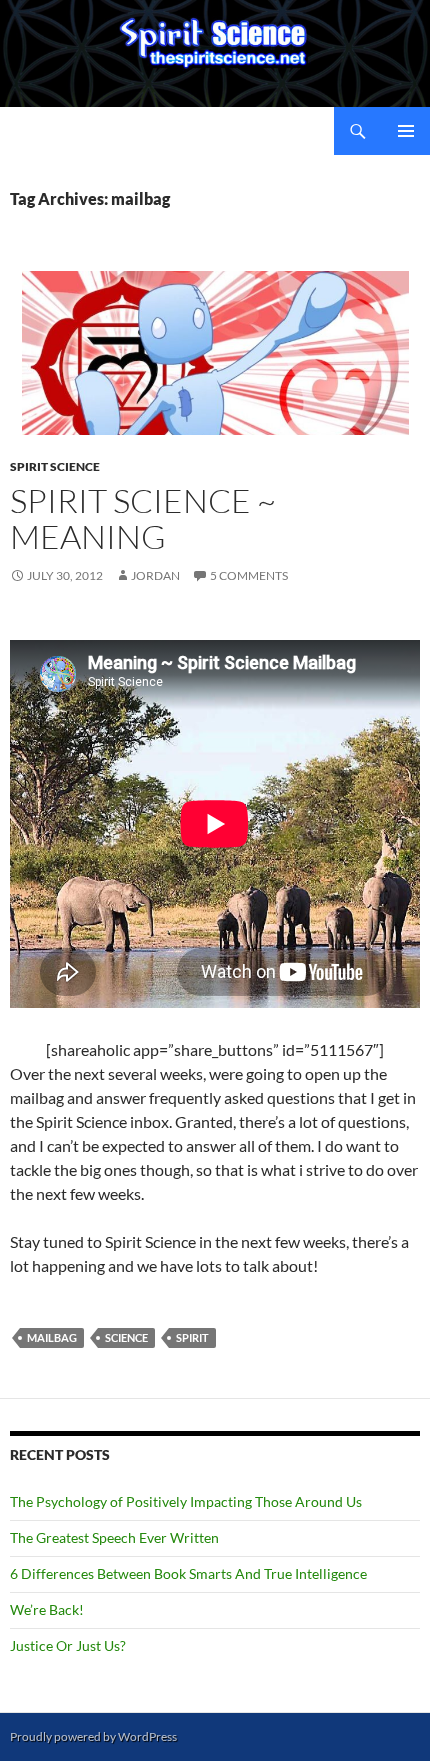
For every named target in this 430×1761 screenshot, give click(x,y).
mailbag (52, 1337)
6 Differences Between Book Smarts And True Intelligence (188, 1573)
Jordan (155, 575)
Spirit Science (55, 466)
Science (126, 1337)
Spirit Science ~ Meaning (143, 518)
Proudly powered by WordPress (93, 1736)
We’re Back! (47, 1609)
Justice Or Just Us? (68, 1645)
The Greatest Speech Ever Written (114, 1537)
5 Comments (249, 575)
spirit (192, 1337)
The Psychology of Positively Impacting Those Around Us (186, 1501)
